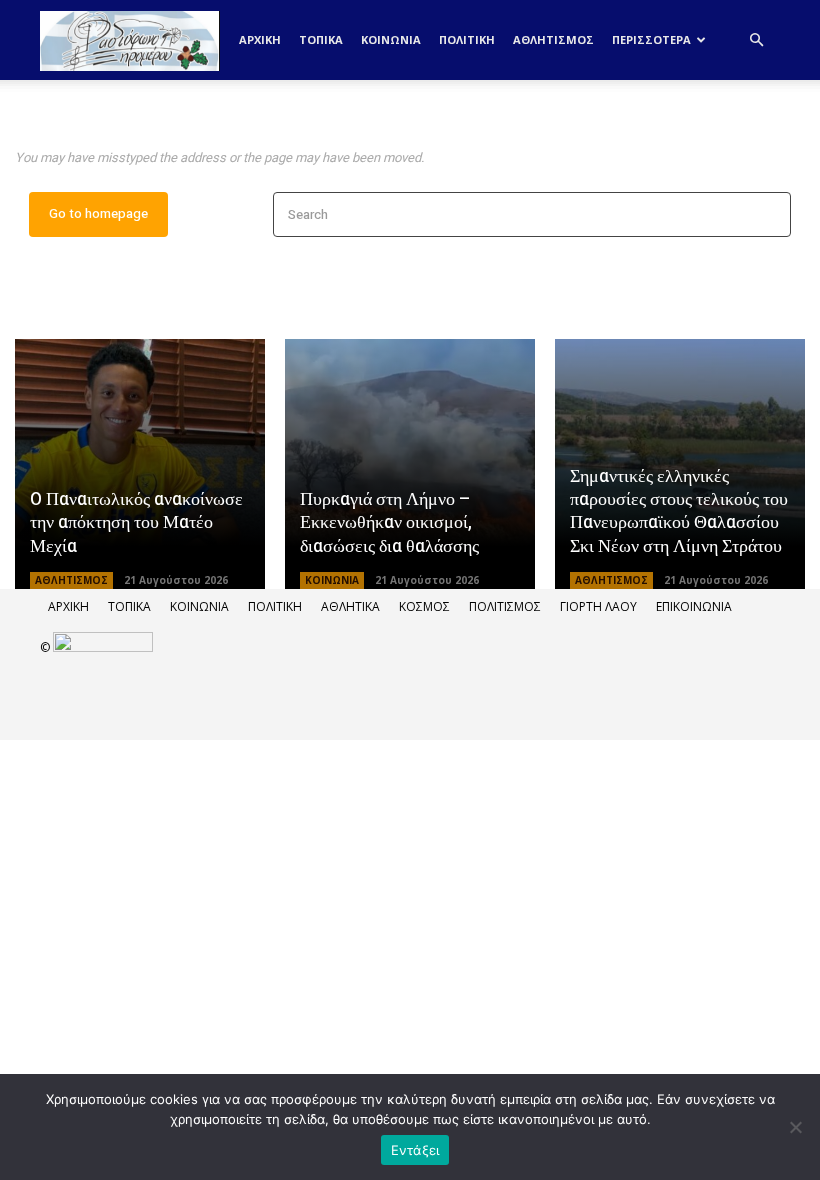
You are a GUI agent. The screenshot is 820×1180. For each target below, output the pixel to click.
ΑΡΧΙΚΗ (68, 606)
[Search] (769, 214)
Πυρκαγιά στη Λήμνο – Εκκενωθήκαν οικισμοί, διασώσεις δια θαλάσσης (389, 523)
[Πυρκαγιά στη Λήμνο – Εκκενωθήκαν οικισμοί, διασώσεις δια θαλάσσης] (410, 464)
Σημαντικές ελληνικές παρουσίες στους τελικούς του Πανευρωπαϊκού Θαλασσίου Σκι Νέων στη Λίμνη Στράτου (679, 511)
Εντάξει (415, 1150)
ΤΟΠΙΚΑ (321, 39)
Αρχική (260, 39)
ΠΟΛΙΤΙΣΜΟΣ (505, 606)
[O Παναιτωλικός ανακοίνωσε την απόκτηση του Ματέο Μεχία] (140, 464)
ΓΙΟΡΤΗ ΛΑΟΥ (598, 606)
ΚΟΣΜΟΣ (424, 606)
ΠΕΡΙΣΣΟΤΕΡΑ (651, 39)
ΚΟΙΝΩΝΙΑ (391, 39)
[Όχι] (795, 1127)
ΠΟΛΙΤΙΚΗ (467, 39)
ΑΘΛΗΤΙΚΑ (350, 606)
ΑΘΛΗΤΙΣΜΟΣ (553, 39)
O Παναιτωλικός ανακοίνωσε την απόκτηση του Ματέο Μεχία (136, 523)
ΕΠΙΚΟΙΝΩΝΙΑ (694, 606)
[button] (756, 40)
